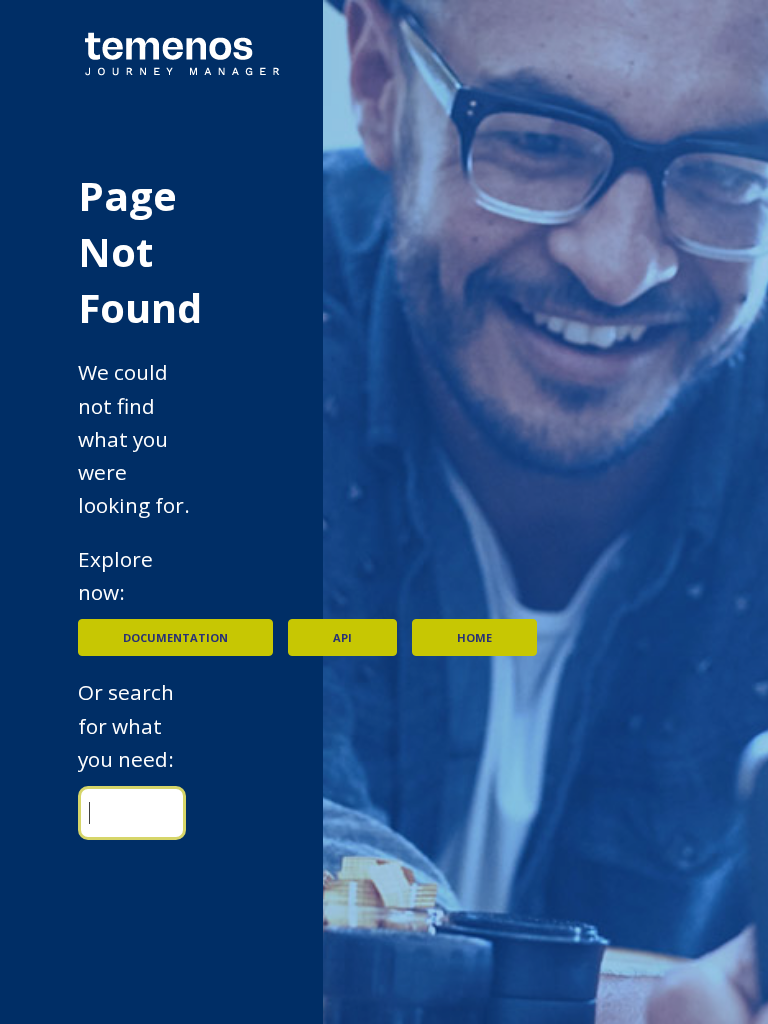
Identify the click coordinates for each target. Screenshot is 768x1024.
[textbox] (132, 812)
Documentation (175, 637)
